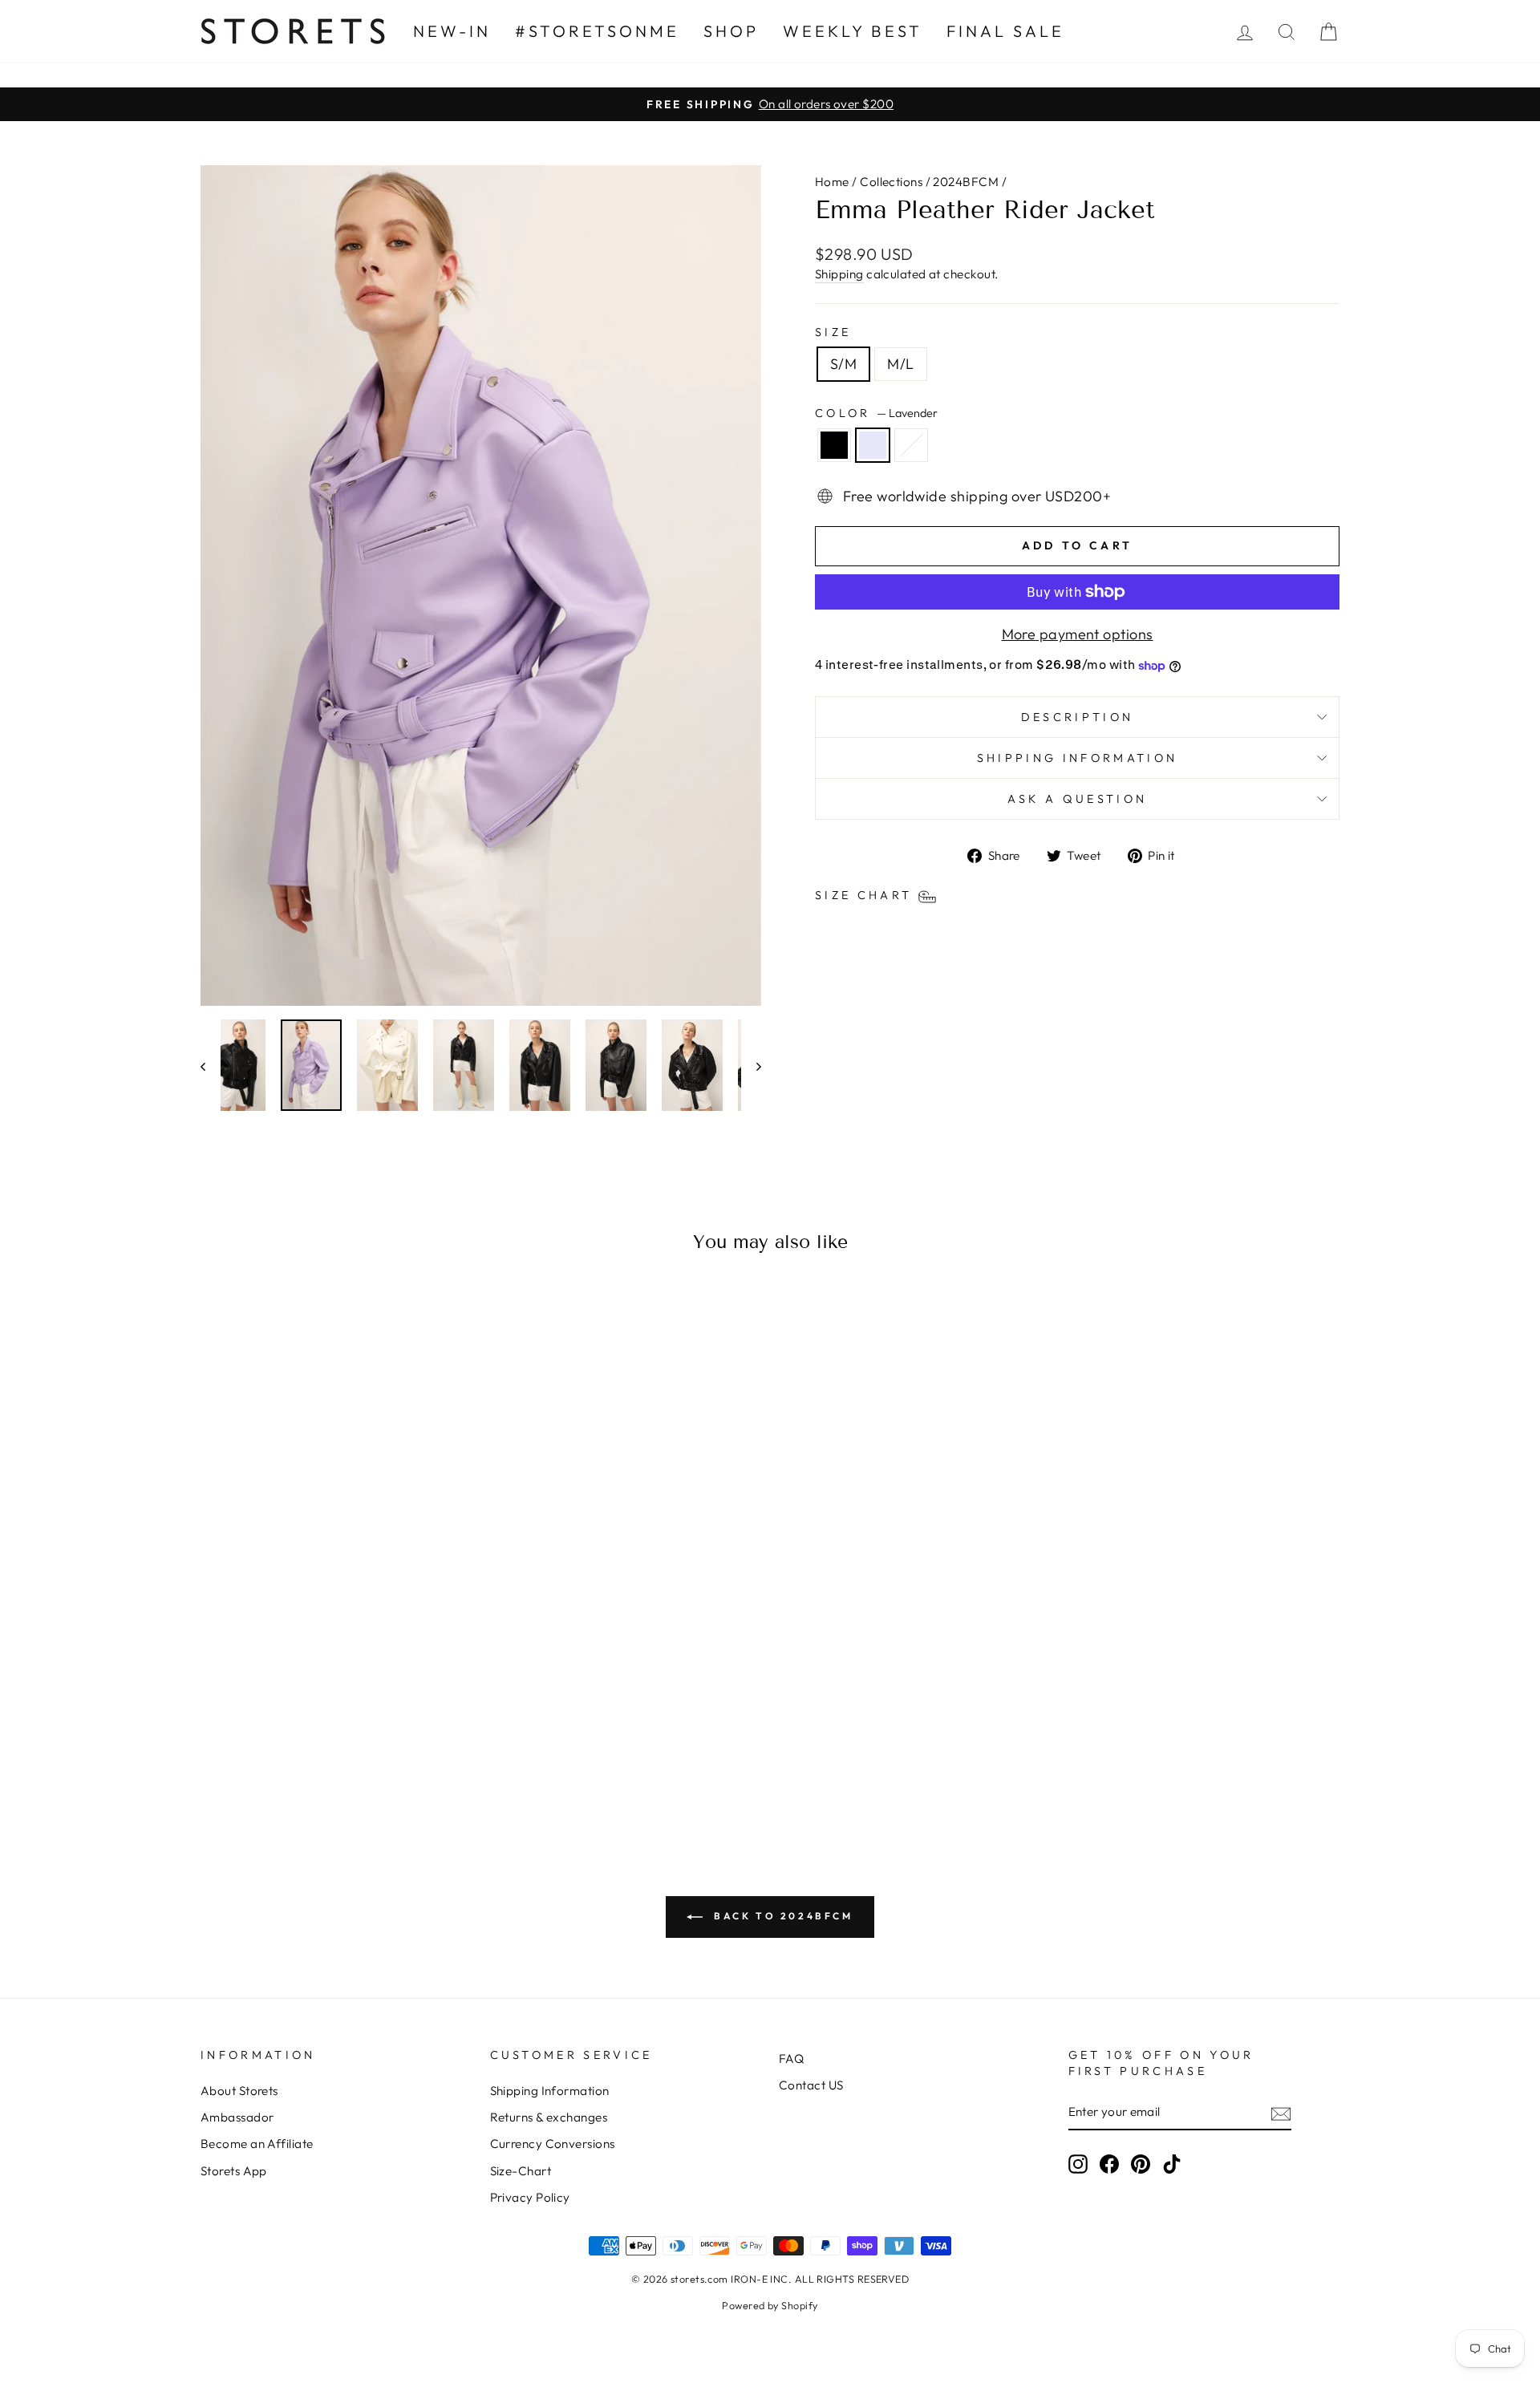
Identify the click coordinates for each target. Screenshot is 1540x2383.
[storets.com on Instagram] (1078, 2164)
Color (876, 413)
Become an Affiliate (257, 2144)
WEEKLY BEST (853, 31)
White (911, 445)
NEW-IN (452, 31)
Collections (891, 182)
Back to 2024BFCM (781, 1916)
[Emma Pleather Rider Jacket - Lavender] (336, 1761)
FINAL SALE (1005, 31)
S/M (843, 364)
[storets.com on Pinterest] (1141, 2164)
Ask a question (1077, 799)
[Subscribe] (1281, 2112)
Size (833, 332)
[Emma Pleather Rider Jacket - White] (358, 1761)
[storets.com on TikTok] (1172, 2164)
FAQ (791, 2059)
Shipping (839, 274)
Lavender (873, 445)
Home (832, 182)
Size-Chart (521, 2171)
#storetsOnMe (597, 31)
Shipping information (1077, 758)
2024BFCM (966, 182)
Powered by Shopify (770, 2305)
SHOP (731, 31)
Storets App (234, 2171)
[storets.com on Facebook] (1109, 2164)
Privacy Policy (530, 2197)
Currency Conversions (553, 2144)
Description (1078, 717)
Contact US (811, 2085)
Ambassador (237, 2117)
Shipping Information (550, 2091)
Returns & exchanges (549, 2117)
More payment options (1078, 634)
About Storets (239, 2091)
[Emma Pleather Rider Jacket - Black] (315, 1761)
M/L (900, 364)
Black (834, 445)
